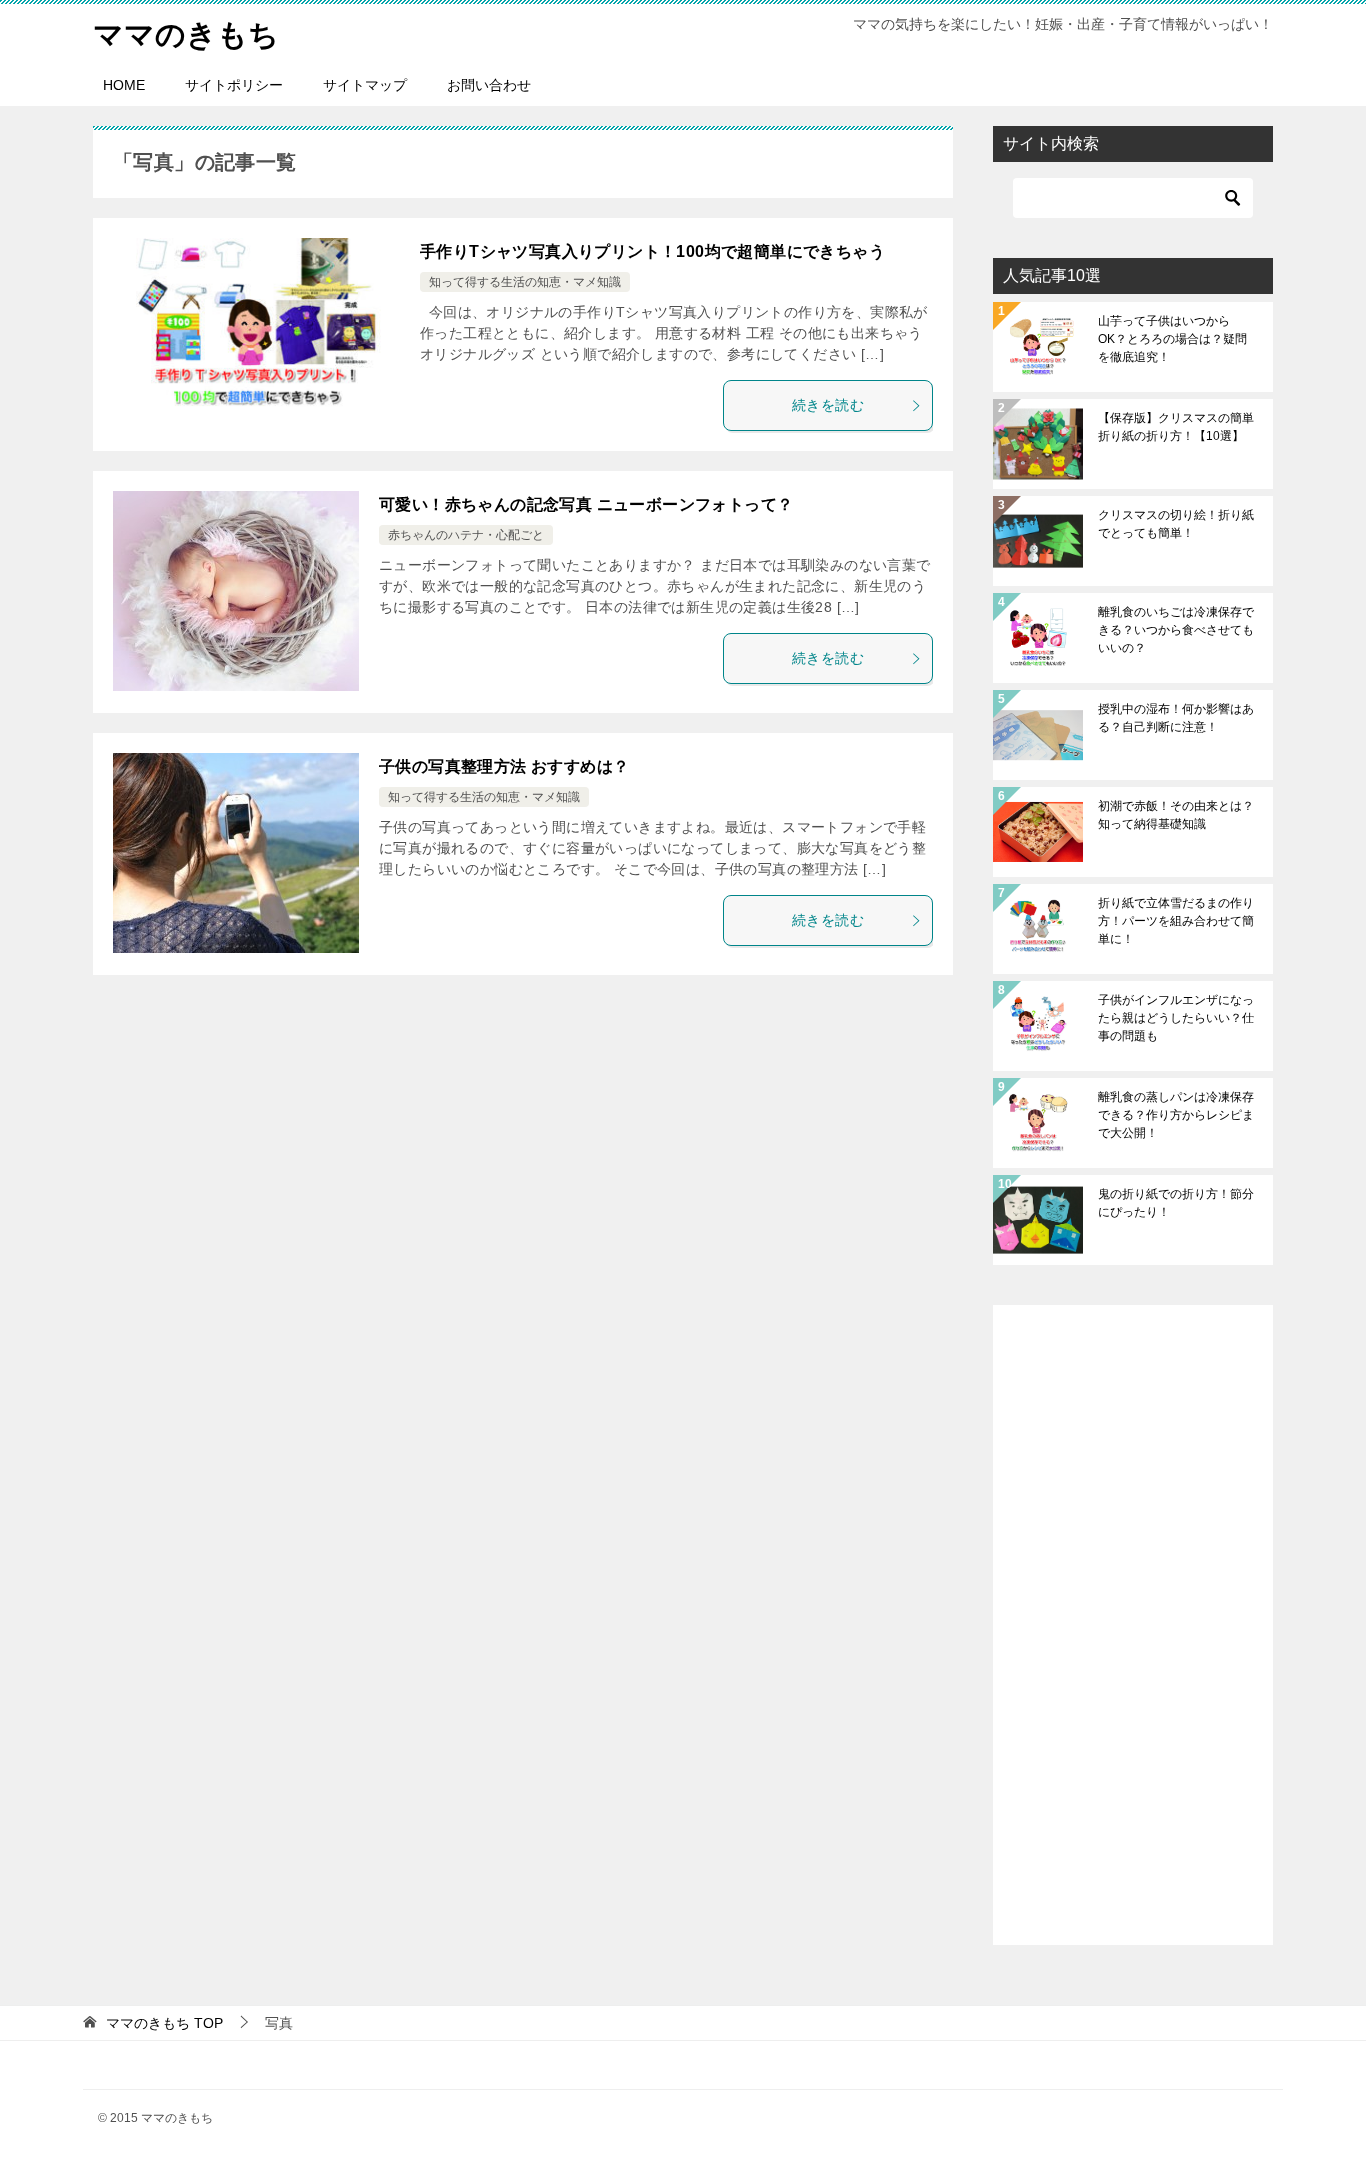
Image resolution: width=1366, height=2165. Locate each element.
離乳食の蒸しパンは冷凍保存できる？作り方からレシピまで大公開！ (1176, 1115)
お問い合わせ (489, 85)
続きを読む (828, 405)
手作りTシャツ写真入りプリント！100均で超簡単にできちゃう (652, 251)
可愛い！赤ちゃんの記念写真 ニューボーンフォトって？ (586, 504)
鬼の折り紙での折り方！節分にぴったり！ (1176, 1203)
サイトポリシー (234, 85)
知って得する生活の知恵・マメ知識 (525, 282)
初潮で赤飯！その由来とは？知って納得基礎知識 (1176, 815)
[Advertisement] (1133, 1625)
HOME (124, 85)
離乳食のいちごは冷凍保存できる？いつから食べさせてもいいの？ (1176, 630)
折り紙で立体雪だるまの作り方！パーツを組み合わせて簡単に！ (1176, 921)
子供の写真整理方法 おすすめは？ (504, 766)
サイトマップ (365, 85)
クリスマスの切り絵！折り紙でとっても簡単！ (1176, 524)
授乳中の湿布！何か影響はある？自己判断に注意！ (1176, 718)
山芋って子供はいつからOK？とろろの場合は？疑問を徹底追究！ (1172, 339)
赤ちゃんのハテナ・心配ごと (466, 535)
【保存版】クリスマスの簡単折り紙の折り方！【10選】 (1176, 427)
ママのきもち (186, 34)
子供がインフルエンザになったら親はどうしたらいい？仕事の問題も (1176, 1018)
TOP (164, 2023)
